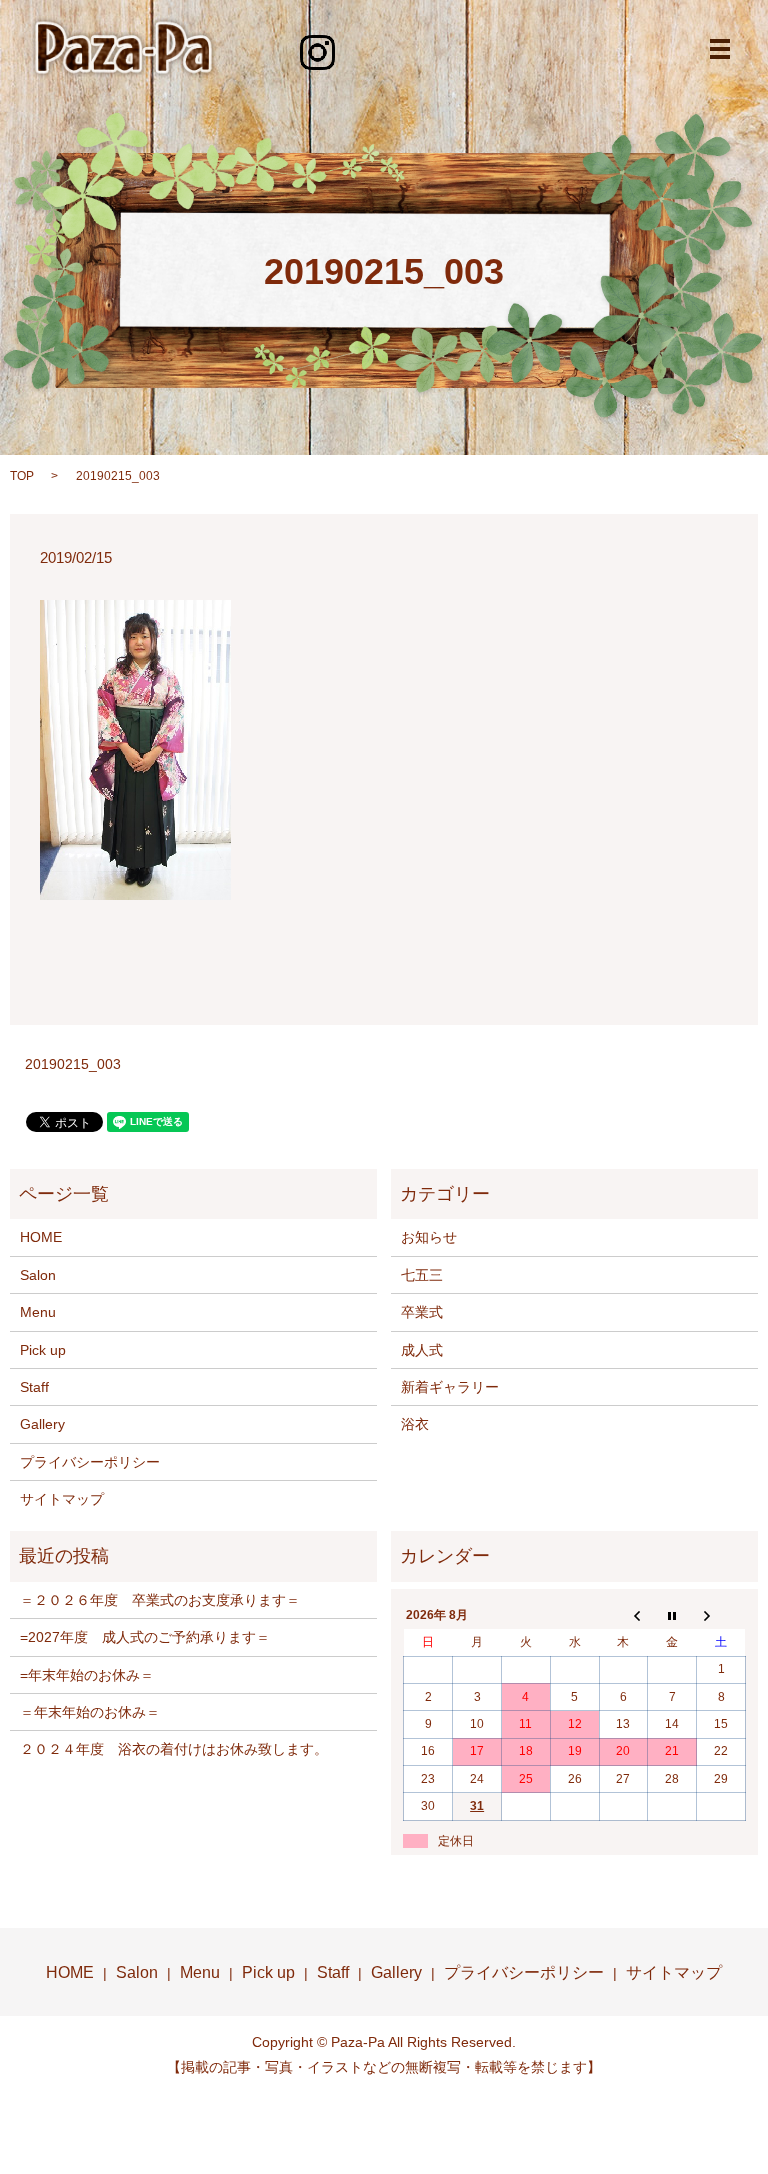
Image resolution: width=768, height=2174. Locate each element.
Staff (34, 1387)
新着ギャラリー (450, 1387)
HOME (41, 1237)
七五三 (422, 1275)
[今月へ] (672, 1616)
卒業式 (422, 1312)
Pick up (43, 1350)
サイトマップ (62, 1499)
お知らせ (429, 1237)
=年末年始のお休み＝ (87, 1675)
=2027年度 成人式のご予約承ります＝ (145, 1637)
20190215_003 (73, 1064)
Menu (38, 1312)
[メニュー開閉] (720, 49)
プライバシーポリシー (90, 1462)
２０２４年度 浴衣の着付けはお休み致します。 (174, 1749)
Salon (38, 1275)
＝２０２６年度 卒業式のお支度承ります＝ (160, 1600)
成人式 (422, 1350)
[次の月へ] (721, 1616)
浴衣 (415, 1424)
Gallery (42, 1424)
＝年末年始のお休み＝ (90, 1712)
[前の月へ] (623, 1616)
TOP (22, 476)
